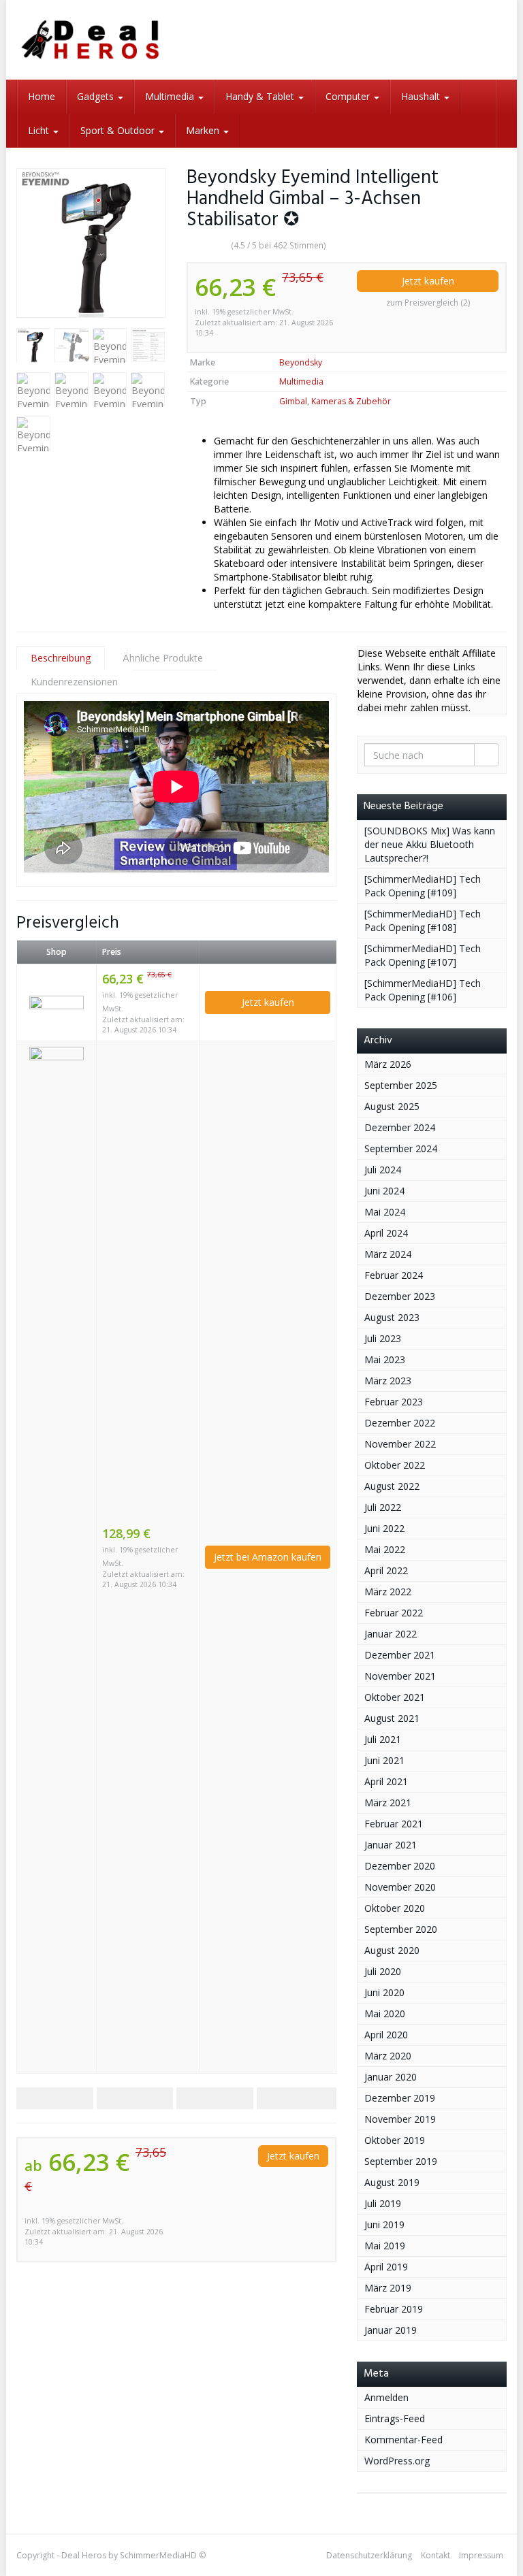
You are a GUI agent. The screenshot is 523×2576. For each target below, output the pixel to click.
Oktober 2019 (395, 2140)
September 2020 (401, 1929)
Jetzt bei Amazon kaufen (268, 1557)
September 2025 (401, 1085)
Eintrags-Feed (395, 2418)
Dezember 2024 (400, 1127)
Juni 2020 (384, 1992)
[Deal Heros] (91, 40)
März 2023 (388, 1381)
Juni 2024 (384, 1191)
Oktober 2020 (395, 1908)
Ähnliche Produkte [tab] (163, 658)
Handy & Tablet (261, 96)
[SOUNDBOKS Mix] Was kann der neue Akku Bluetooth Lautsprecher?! (430, 844)
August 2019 (392, 2182)
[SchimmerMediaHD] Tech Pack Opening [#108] (423, 920)
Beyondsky (301, 362)
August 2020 (392, 1950)
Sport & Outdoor (119, 130)
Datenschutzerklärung (369, 2555)
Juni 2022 (384, 1528)
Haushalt (422, 96)
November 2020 (400, 1887)
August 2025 (392, 1106)
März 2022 (388, 1592)
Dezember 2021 (400, 1655)
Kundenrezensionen (74, 682)
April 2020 (386, 2035)
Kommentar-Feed (403, 2440)
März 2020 (388, 2056)
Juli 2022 (383, 1507)
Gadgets (97, 96)
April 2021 (386, 1781)
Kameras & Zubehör (351, 401)
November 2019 (400, 2119)
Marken (204, 130)
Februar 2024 (394, 1275)
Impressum (481, 2555)
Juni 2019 (384, 2224)
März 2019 (388, 2288)
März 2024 (388, 1254)
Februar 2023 (394, 1402)
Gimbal (293, 401)
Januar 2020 (391, 2077)
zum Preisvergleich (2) (428, 303)
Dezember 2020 (400, 1866)
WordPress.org (397, 2461)
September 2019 (401, 2161)
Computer (349, 96)
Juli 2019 (383, 2203)
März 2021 (388, 1803)
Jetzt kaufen (428, 281)
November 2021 (400, 1676)
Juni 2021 (384, 1760)
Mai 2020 (385, 2013)
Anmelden (386, 2397)
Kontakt (435, 2555)
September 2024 (401, 1148)
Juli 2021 (383, 1739)
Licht (40, 130)
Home (42, 96)
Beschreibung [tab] (61, 658)
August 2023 (392, 1317)
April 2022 (386, 1570)
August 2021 (392, 1718)
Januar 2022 (391, 1634)
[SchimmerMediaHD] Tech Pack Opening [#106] (423, 990)
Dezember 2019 (400, 2098)
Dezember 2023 (400, 1296)
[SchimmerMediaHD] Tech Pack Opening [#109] (423, 886)
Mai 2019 (385, 2246)
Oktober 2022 (395, 1465)
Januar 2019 (391, 2330)
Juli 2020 (383, 1971)
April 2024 (386, 1233)
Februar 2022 (394, 1613)
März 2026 (388, 1064)
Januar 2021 (391, 1845)
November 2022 (400, 1444)
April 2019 (386, 2267)
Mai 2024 (385, 1212)
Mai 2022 (385, 1549)
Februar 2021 (394, 1824)
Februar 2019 (394, 2309)
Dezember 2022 (400, 1423)
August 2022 (392, 1486)
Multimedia (171, 96)
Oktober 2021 (395, 1697)
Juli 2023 (383, 1338)
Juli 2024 (383, 1170)
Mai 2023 (385, 1359)
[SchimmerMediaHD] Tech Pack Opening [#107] (423, 955)
